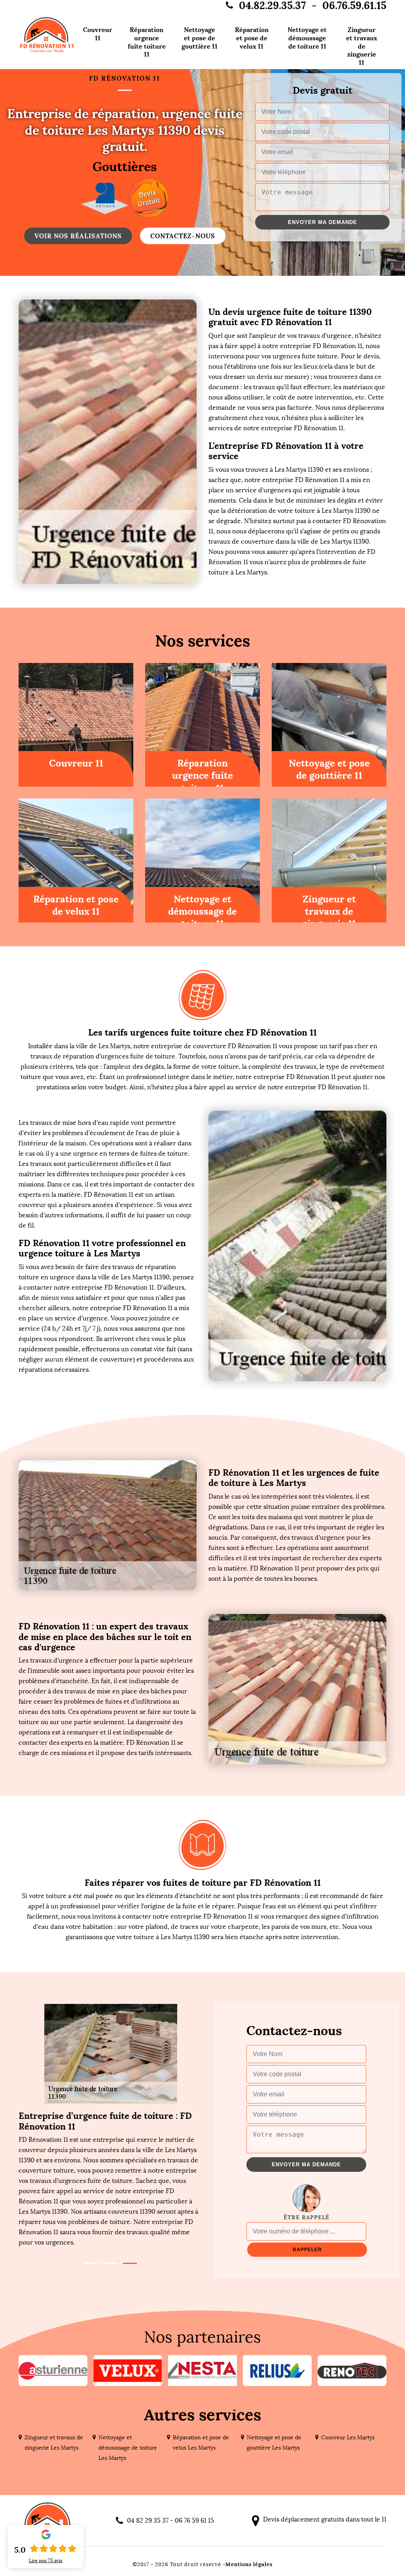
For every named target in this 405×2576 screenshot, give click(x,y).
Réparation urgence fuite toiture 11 (147, 42)
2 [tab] (111, 2263)
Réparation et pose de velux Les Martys (201, 2443)
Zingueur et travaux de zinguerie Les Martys (54, 2443)
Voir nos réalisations (78, 236)
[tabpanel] (111, 2179)
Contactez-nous (183, 236)
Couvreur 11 (98, 34)
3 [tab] (130, 2263)
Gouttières (125, 167)
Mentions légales (249, 2564)
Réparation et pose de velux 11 (252, 38)
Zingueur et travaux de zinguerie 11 (362, 46)
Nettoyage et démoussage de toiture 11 (307, 38)
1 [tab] (91, 2263)
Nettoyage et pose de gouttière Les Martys (274, 2443)
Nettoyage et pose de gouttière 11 (200, 38)
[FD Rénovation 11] (47, 35)
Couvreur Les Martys (348, 2438)
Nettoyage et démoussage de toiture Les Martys (128, 2448)
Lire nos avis (46, 2561)
